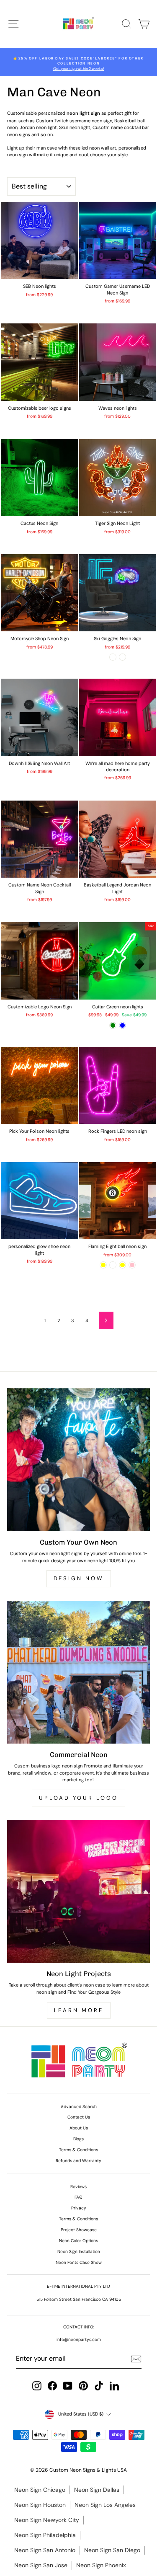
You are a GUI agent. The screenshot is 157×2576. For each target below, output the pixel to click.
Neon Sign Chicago (40, 2490)
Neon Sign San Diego (112, 2550)
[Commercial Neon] (78, 1672)
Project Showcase (79, 2230)
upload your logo (78, 1798)
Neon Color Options (78, 2241)
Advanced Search (79, 2107)
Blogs (78, 2139)
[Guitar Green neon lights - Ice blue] (122, 1025)
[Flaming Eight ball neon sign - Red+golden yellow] (103, 1265)
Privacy (79, 2208)
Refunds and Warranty (78, 2161)
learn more (79, 2010)
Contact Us (79, 2117)
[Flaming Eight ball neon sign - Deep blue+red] (113, 1265)
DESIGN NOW (79, 1578)
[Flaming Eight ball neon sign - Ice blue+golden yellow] (122, 1265)
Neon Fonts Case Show (79, 2262)
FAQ (78, 2197)
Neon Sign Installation (79, 2252)
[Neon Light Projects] (78, 1891)
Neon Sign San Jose (41, 2565)
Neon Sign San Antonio (45, 2550)
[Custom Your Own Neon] (78, 1460)
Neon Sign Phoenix (101, 2565)
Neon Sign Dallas (97, 2490)
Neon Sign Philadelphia (45, 2535)
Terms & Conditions (78, 2150)
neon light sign (83, 113)
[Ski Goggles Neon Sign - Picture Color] (113, 657)
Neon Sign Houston (40, 2505)
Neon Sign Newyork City (47, 2520)
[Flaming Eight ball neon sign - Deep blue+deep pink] (132, 1265)
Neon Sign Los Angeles (105, 2505)
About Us (79, 2128)
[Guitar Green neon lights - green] (113, 1025)
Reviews (78, 2187)
